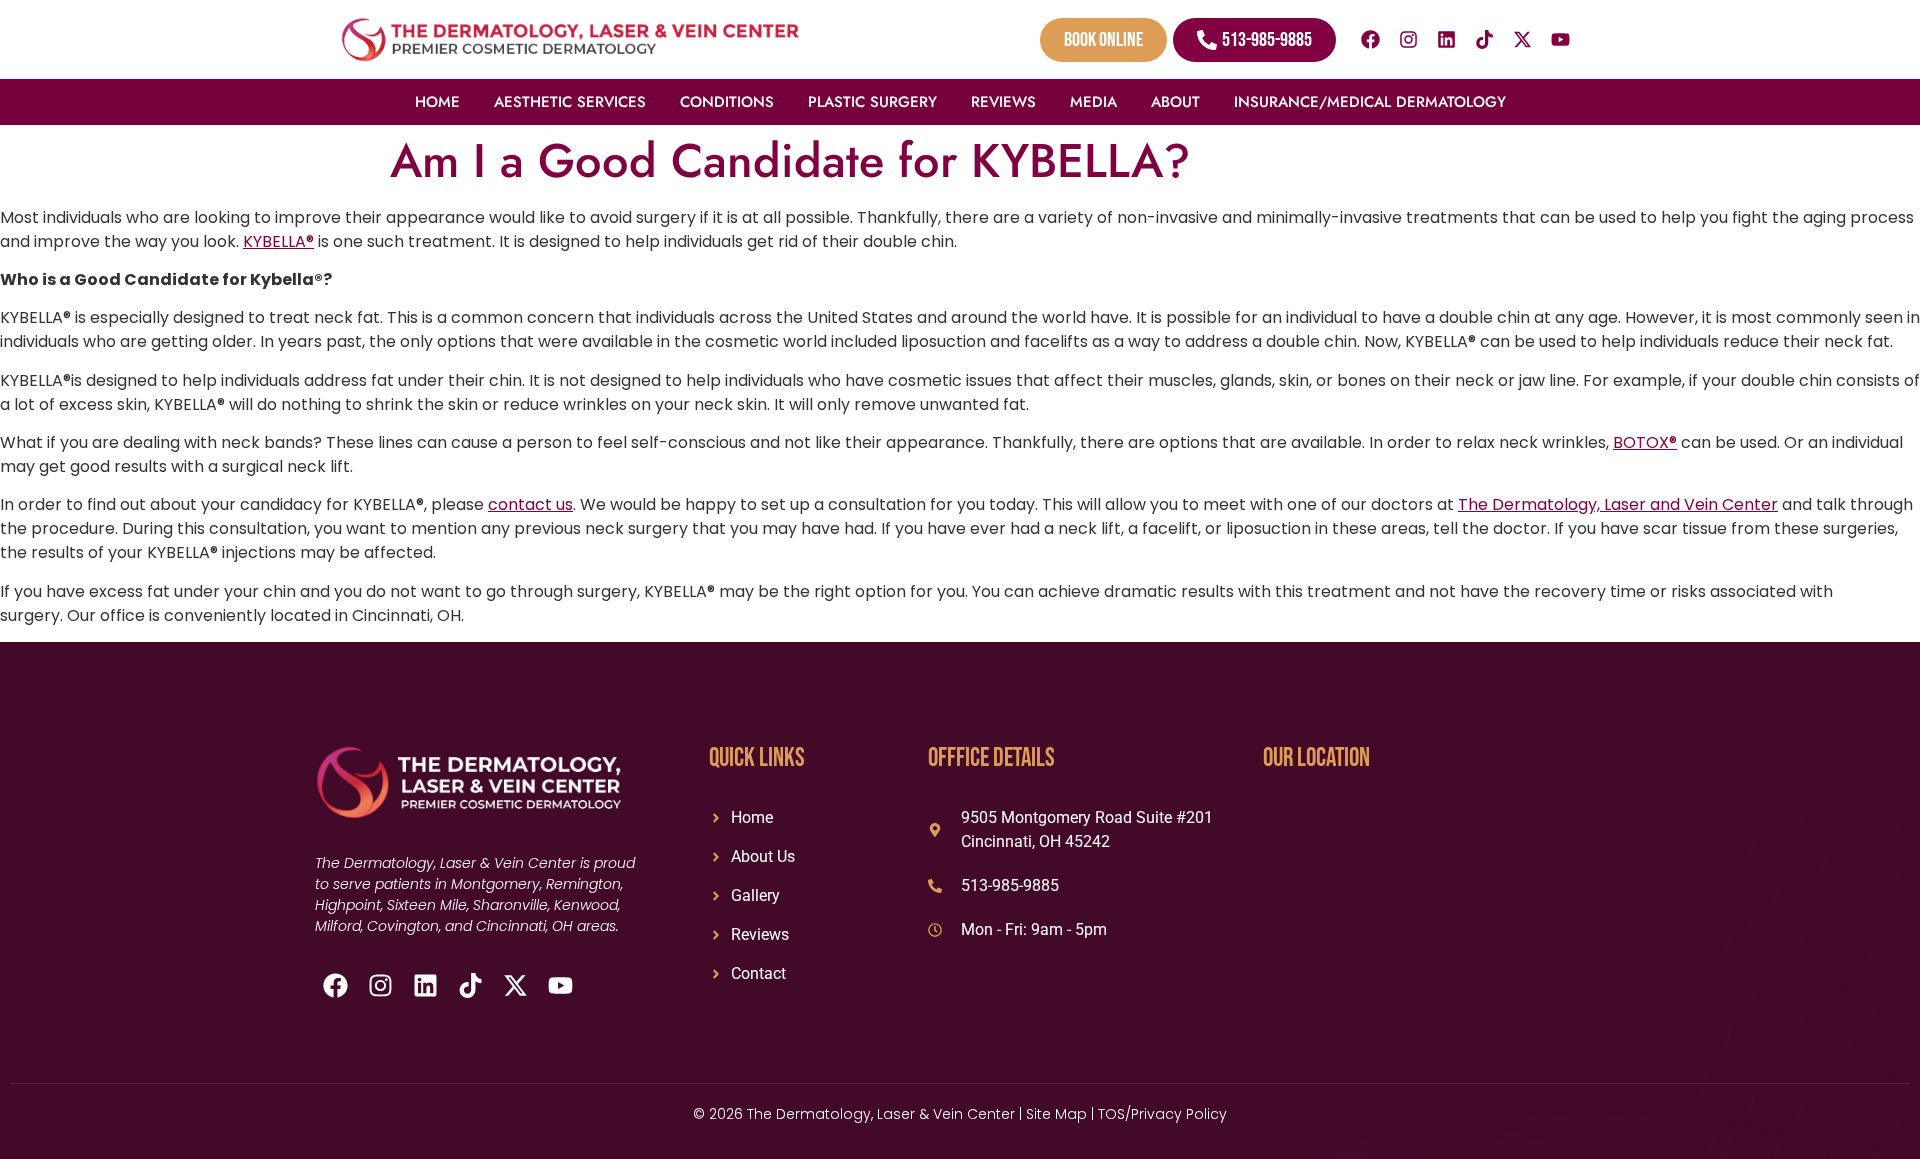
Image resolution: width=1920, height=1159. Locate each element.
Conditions (727, 102)
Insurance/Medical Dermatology (1370, 102)
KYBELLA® (278, 241)
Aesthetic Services (570, 102)
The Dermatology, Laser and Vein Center (1618, 504)
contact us (530, 504)
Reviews (1003, 102)
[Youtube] (1561, 40)
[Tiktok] (1485, 40)
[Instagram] (1409, 40)
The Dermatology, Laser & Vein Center (883, 1114)
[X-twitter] (1523, 40)
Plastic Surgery (872, 102)
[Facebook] (1371, 40)
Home (437, 102)
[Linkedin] (1447, 40)
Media (1093, 102)
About (1175, 102)
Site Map (1056, 1114)
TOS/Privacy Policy (1162, 1114)
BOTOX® (1645, 442)
